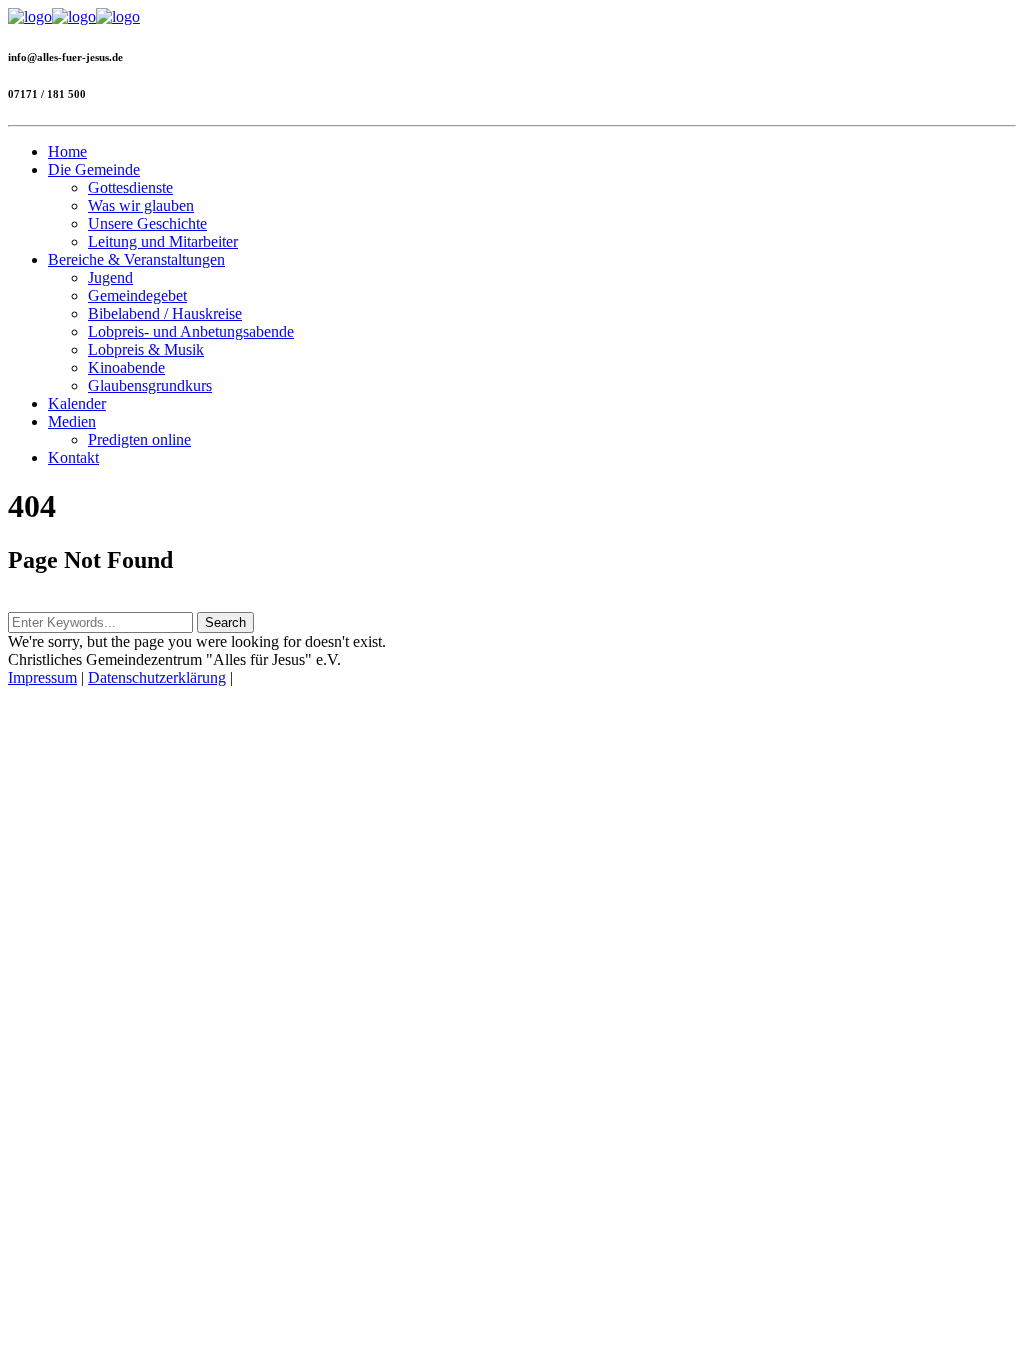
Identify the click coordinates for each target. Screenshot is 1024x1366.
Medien (72, 421)
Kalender (77, 403)
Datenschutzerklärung (157, 677)
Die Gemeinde (94, 169)
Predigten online (139, 439)
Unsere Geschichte (147, 223)
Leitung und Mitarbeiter (163, 241)
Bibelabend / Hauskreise (165, 313)
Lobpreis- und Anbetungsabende (191, 331)
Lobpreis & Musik (146, 349)
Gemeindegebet (137, 295)
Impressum (42, 677)
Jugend (110, 277)
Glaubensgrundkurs (150, 385)
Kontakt (73, 457)
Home (67, 151)
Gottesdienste (130, 187)
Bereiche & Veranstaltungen (136, 259)
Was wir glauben (141, 205)
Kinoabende (126, 367)
